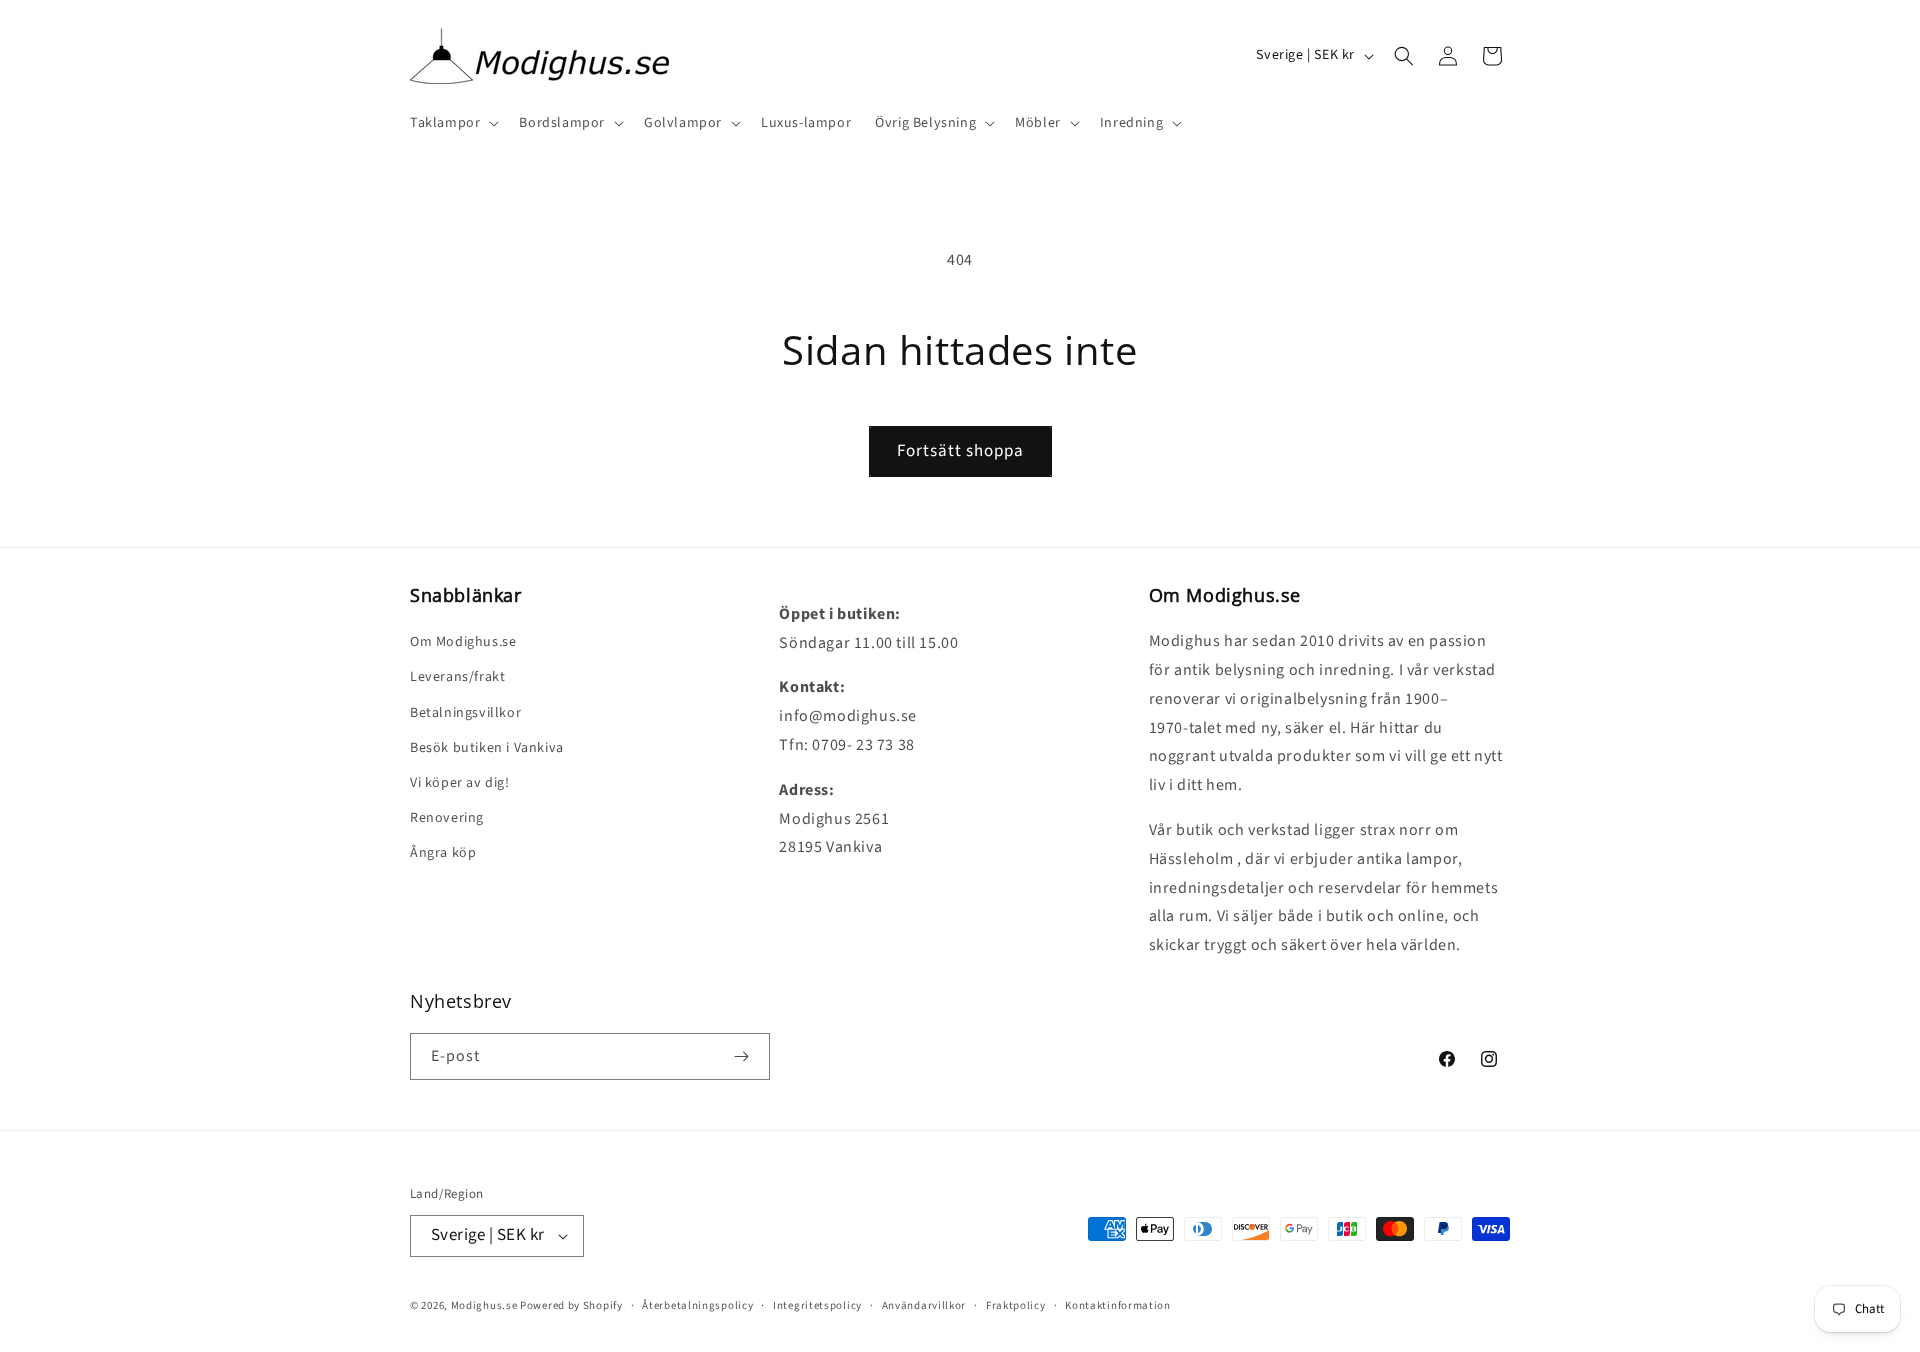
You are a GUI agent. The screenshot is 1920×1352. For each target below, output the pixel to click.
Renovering (447, 818)
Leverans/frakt (457, 677)
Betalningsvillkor (465, 713)
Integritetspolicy (817, 1305)
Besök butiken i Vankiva (487, 748)
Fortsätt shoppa (960, 451)
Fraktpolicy (1016, 1305)
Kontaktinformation (1118, 1305)
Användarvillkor (924, 1305)
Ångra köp (443, 853)
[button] (452, 123)
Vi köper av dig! (460, 783)
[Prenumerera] (741, 1056)
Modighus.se (484, 1305)
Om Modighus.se (463, 642)
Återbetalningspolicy (697, 1305)
